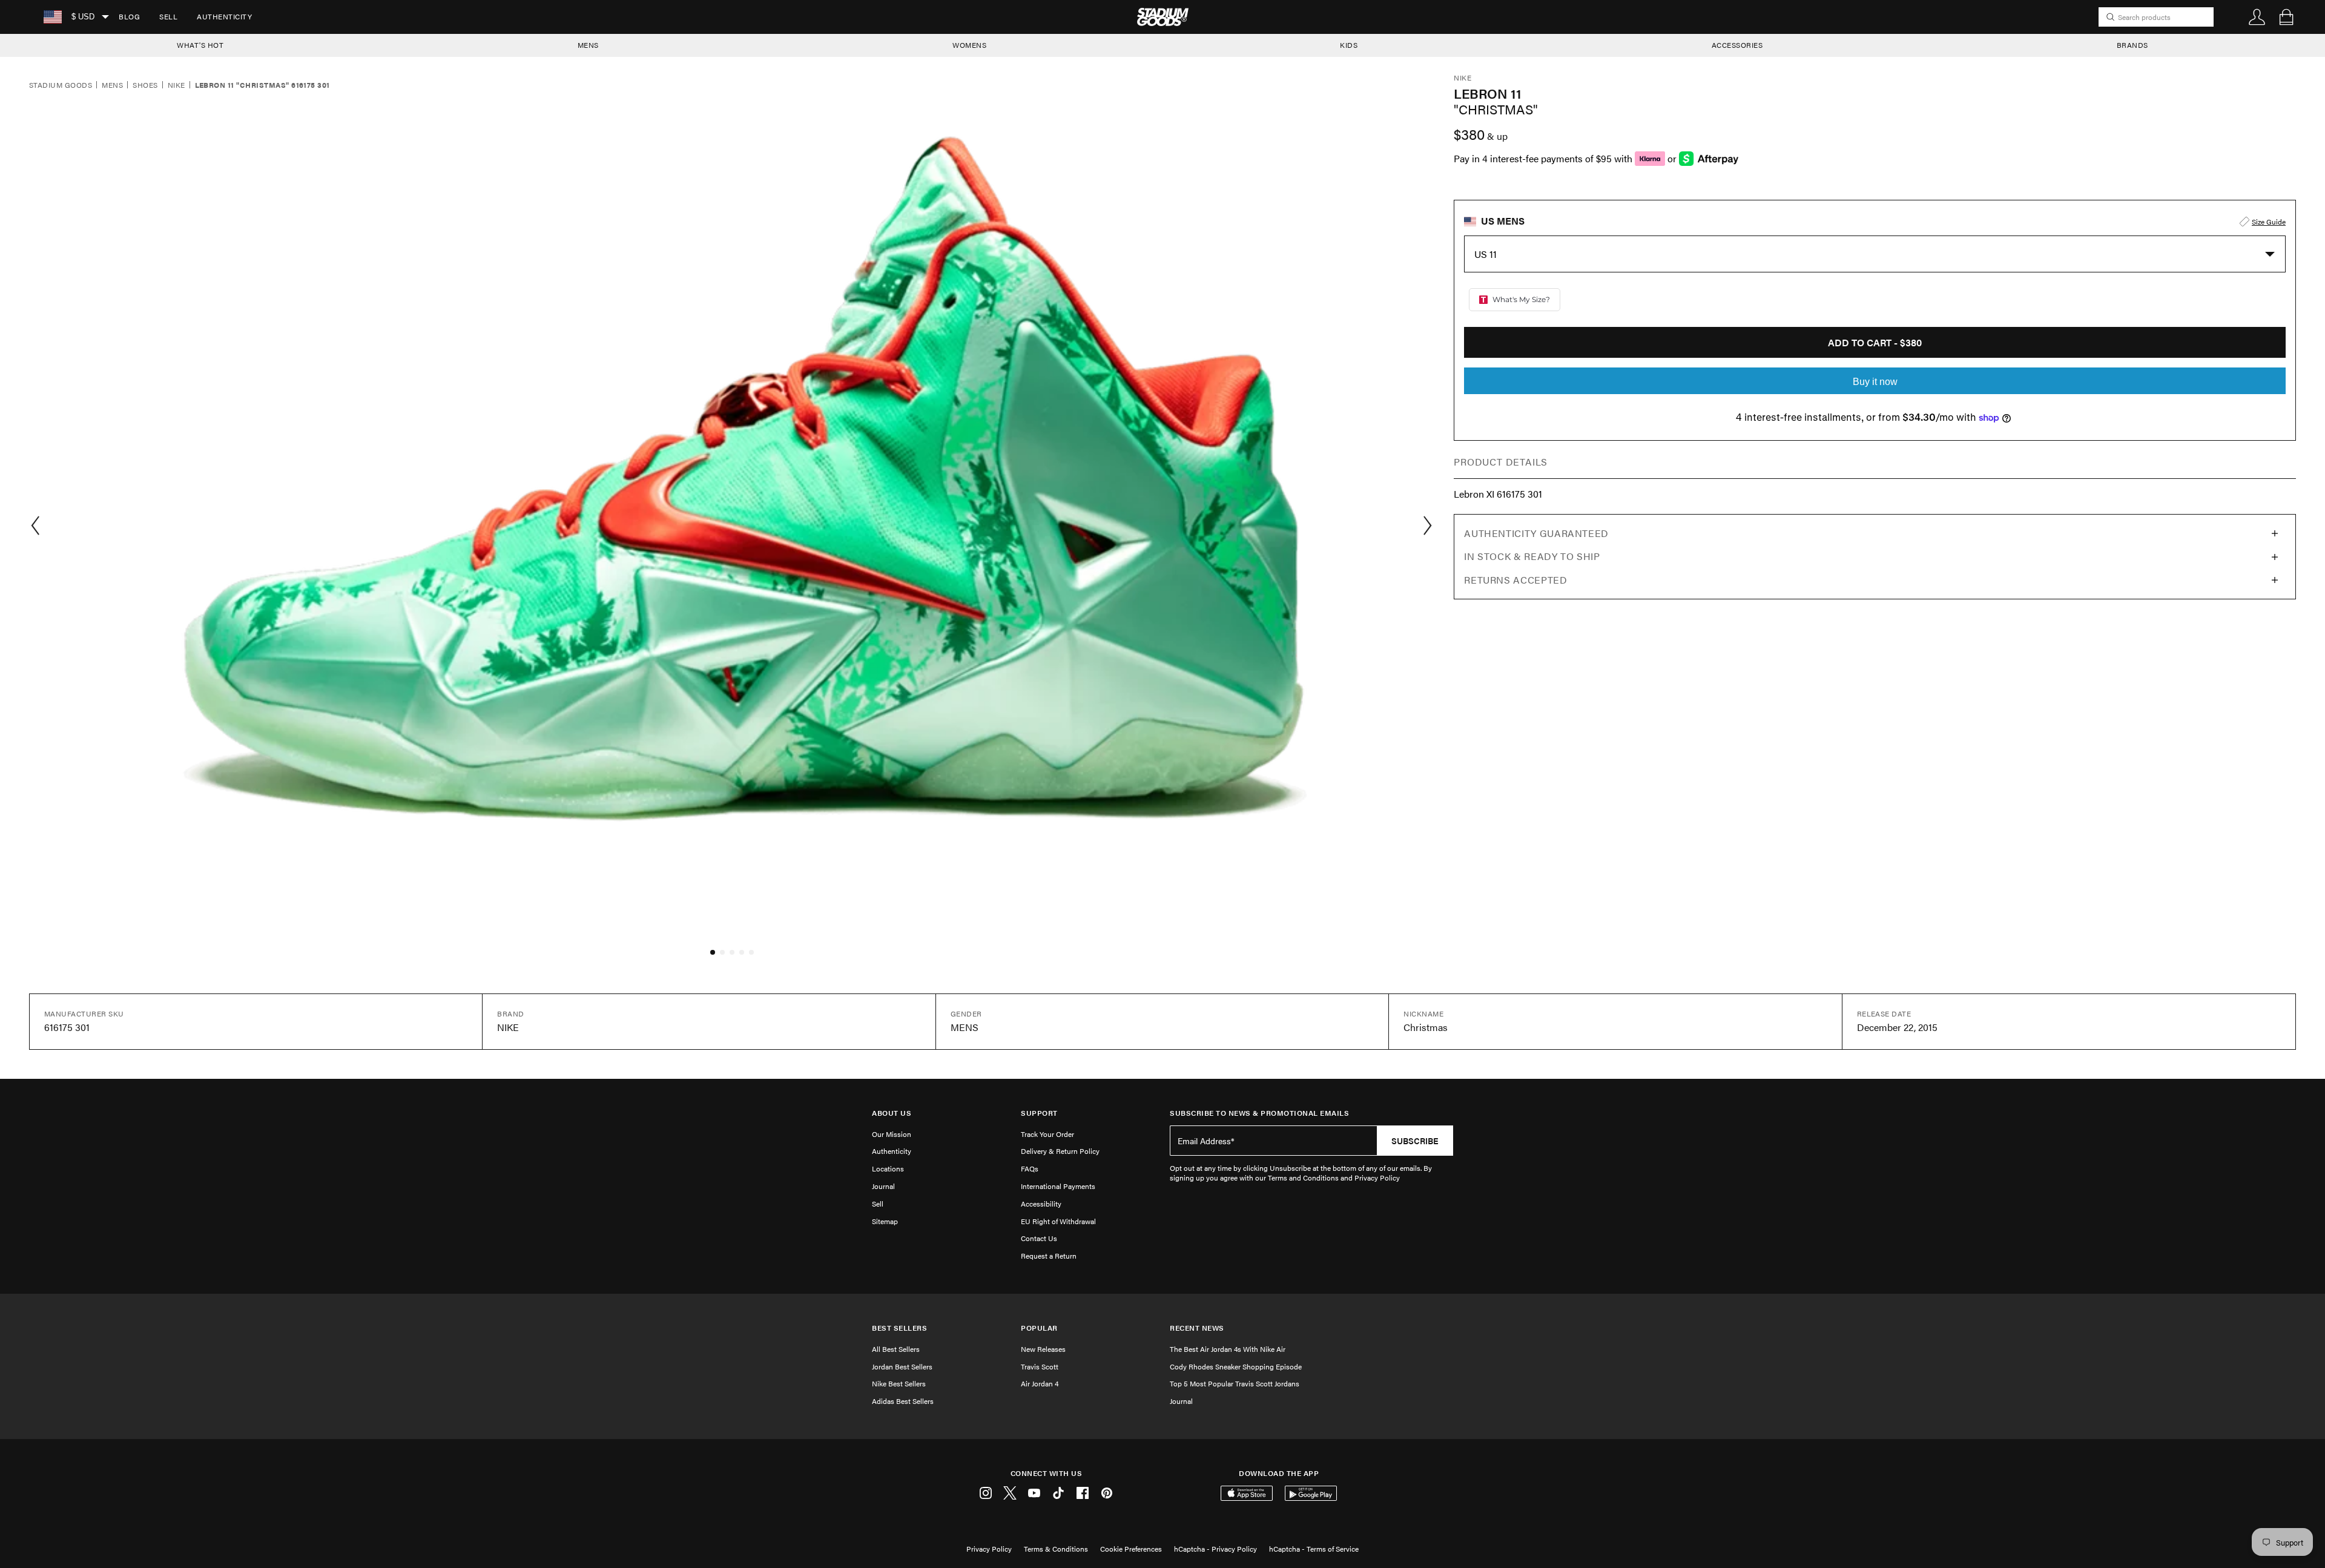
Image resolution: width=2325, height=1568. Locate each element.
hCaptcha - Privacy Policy (1215, 1549)
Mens (112, 85)
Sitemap (885, 1221)
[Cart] (2286, 17)
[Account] (2257, 17)
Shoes (145, 85)
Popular (1039, 1328)
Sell (168, 16)
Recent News (1197, 1328)
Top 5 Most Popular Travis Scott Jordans (1235, 1383)
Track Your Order (1047, 1134)
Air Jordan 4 (1040, 1383)
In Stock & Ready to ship (1532, 556)
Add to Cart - (1875, 342)
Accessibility (1041, 1204)
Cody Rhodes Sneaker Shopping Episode (1236, 1366)
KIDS (1349, 45)
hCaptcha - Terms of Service (1314, 1549)
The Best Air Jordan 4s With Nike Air (1228, 1349)
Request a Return (1049, 1256)
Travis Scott (1040, 1366)
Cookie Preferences (1131, 1549)
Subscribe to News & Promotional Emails (1259, 1113)
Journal (883, 1186)
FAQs (1030, 1168)
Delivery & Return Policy (1060, 1151)
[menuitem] (129, 17)
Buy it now (1875, 382)
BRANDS (2132, 45)
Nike (176, 85)
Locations (888, 1168)
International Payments (1058, 1186)
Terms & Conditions (1056, 1549)
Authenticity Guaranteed (1536, 533)
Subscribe (1415, 1141)
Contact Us (1039, 1238)
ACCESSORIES (1737, 45)
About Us (892, 1113)
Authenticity (224, 16)
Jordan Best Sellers (902, 1366)
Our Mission (892, 1134)
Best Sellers (899, 1328)
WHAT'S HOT (200, 45)
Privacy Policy (989, 1549)
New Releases (1043, 1349)
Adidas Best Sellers (903, 1401)
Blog (129, 16)
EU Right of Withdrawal (1058, 1221)
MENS (588, 45)
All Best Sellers (896, 1349)
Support (1039, 1113)
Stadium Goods (61, 85)
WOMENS (969, 45)
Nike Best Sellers (899, 1383)
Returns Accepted (1515, 580)
